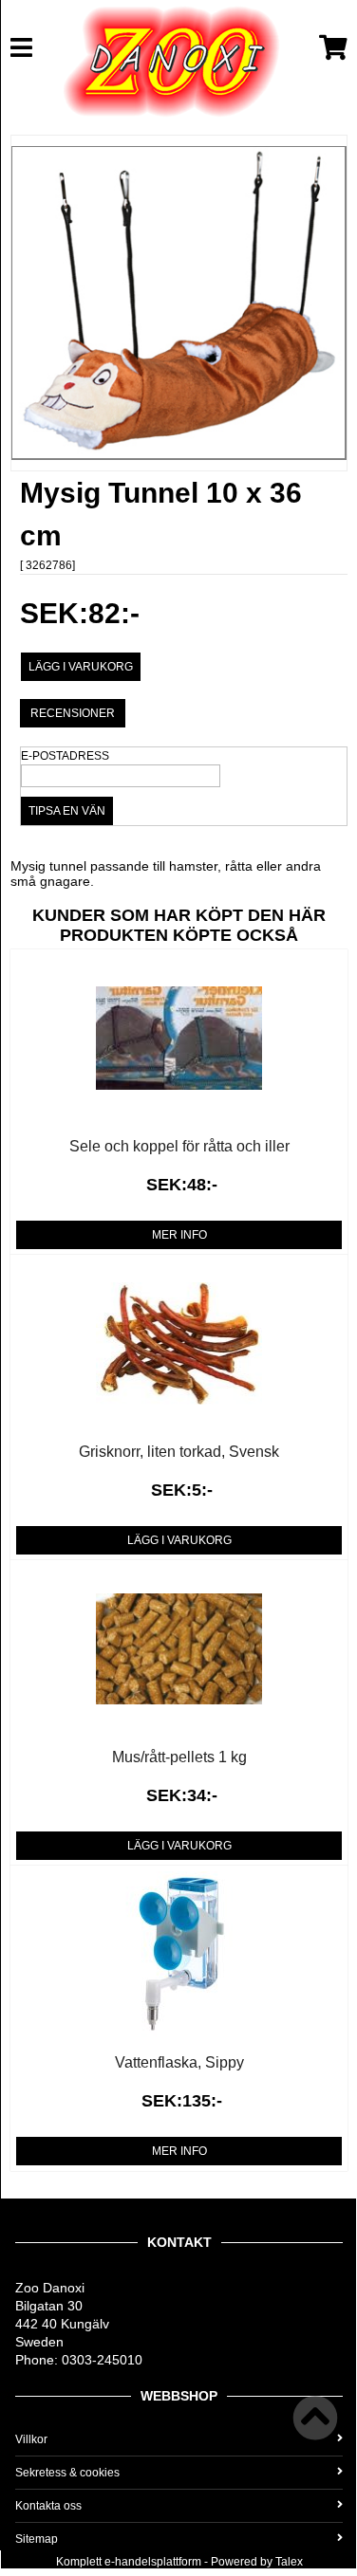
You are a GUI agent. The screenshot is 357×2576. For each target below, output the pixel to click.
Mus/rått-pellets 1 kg (179, 1757)
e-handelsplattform (153, 2562)
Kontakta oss (48, 2506)
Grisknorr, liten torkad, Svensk (179, 1452)
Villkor (31, 2439)
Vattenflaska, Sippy (179, 2062)
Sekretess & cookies (67, 2473)
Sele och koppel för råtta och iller (179, 1146)
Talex (289, 2562)
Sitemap (37, 2539)
